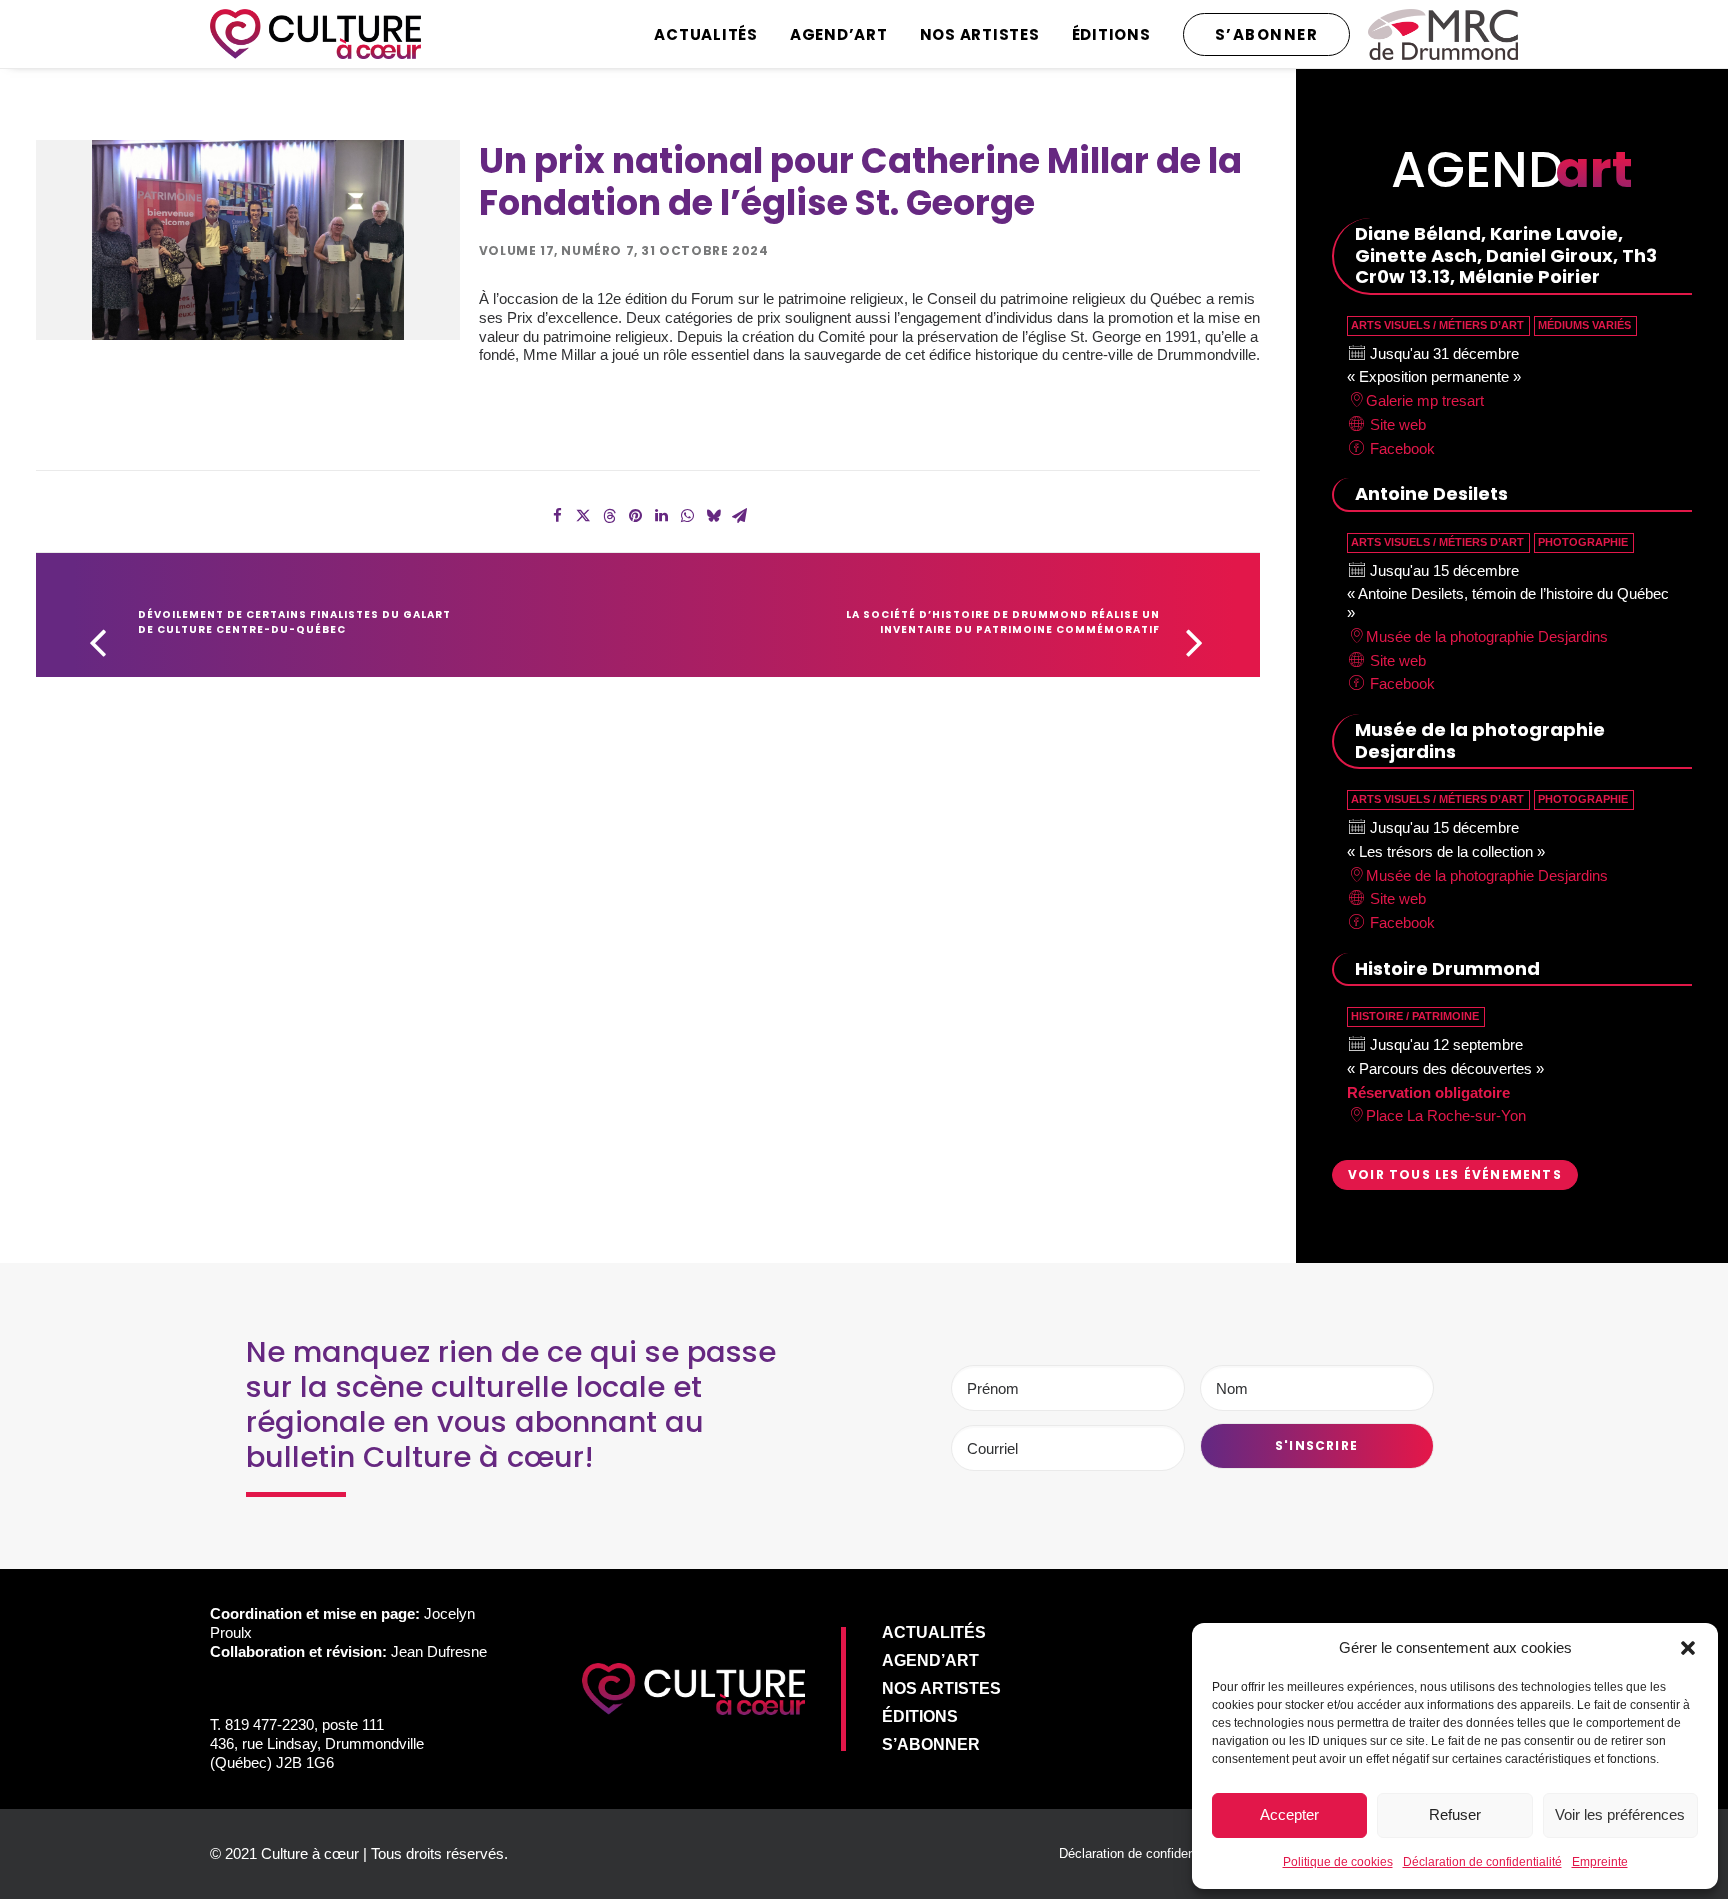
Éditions (1111, 34)
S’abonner (931, 1744)
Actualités (706, 34)
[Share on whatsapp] (687, 516)
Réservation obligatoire (1428, 1092)
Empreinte (1600, 1862)
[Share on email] (739, 516)
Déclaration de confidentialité (1482, 1862)
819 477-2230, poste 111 (304, 1724)
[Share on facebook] (557, 516)
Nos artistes (980, 34)
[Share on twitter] (583, 516)
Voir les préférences (1620, 1814)
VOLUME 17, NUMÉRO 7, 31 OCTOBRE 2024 (624, 250)
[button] (1688, 1648)
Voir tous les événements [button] (1455, 1174)
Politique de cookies (1338, 1862)
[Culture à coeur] (315, 34)
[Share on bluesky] (713, 516)
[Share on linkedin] (661, 516)
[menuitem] (713, 34)
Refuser (1455, 1814)
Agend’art (839, 34)
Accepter (1289, 1814)
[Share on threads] (609, 516)
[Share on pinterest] (635, 516)
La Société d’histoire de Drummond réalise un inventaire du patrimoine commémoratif (1004, 622)
